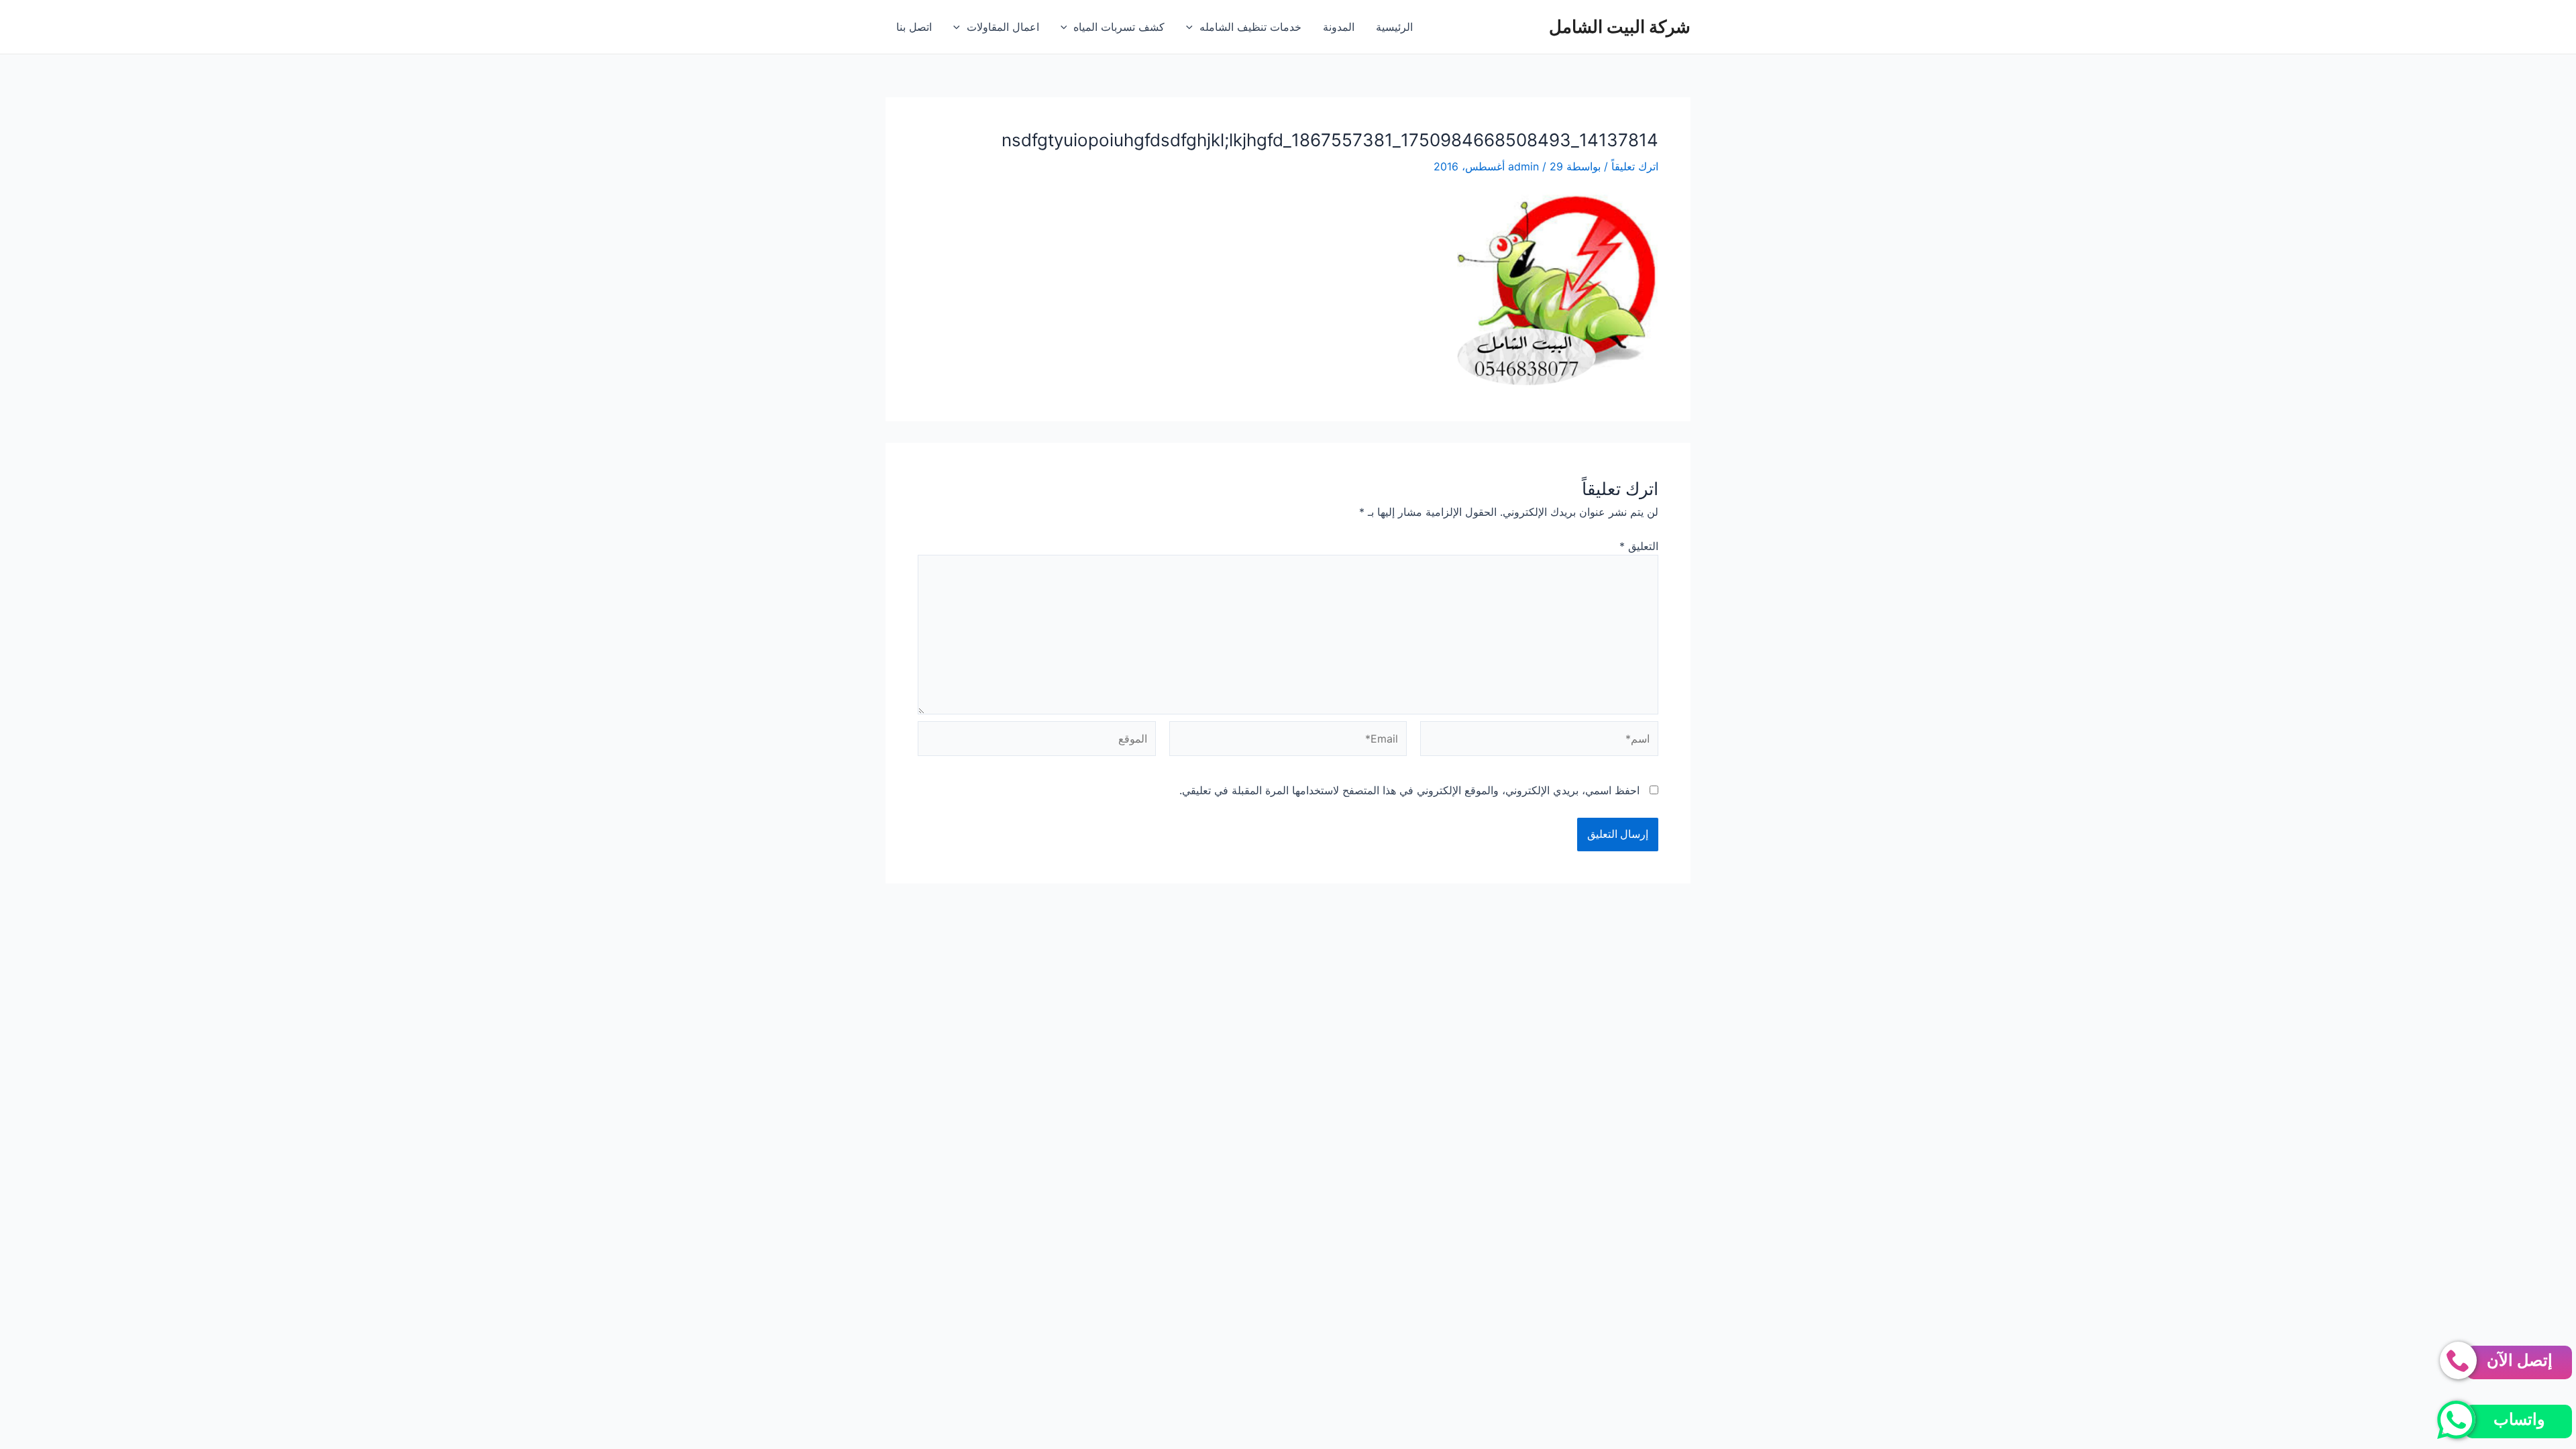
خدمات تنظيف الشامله (1250, 27)
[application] (1193, 27)
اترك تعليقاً (1635, 166)
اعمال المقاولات (1003, 27)
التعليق (1639, 546)
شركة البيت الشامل (1620, 26)
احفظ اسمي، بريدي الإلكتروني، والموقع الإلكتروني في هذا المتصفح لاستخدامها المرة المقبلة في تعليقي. (1409, 790)
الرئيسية (1394, 27)
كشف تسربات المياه (1119, 27)
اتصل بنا (914, 27)
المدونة (1339, 27)
